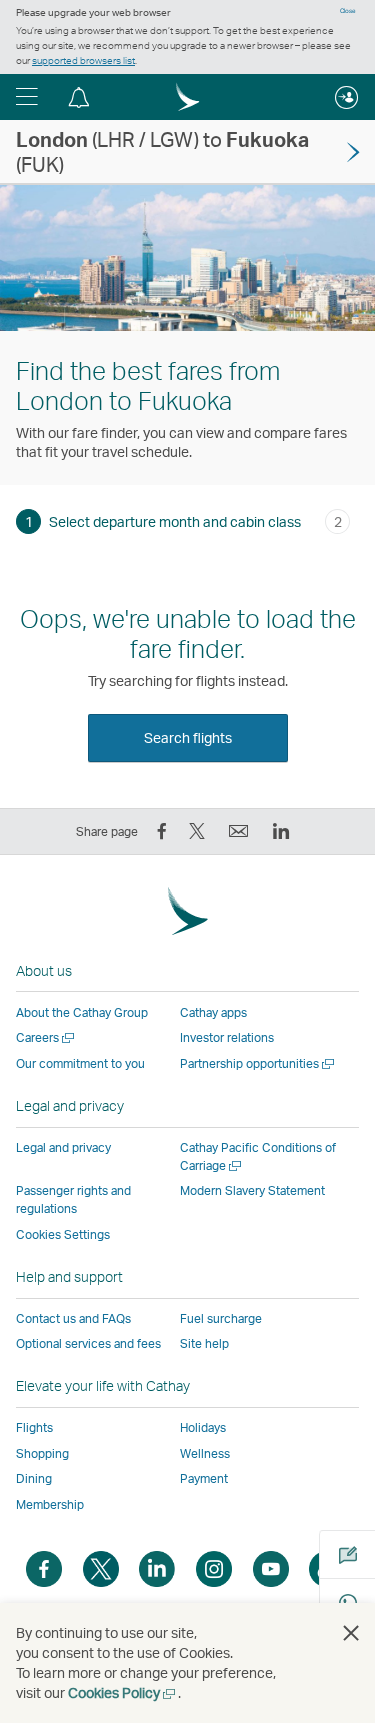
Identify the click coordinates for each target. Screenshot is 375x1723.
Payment (204, 1478)
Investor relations (227, 1037)
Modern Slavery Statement (252, 1190)
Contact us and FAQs (73, 1318)
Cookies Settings (63, 1235)
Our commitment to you (80, 1063)
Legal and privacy (63, 1147)
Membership (50, 1504)
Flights (34, 1427)
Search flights (188, 737)
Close (348, 11)
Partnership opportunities (258, 1063)
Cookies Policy (123, 1692)
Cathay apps (213, 1012)
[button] (27, 97)
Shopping (42, 1453)
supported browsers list (83, 60)
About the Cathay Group (82, 1012)
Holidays (203, 1427)
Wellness (205, 1453)
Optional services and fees (88, 1343)
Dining (34, 1478)
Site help (204, 1343)
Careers (46, 1037)
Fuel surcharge (221, 1318)
